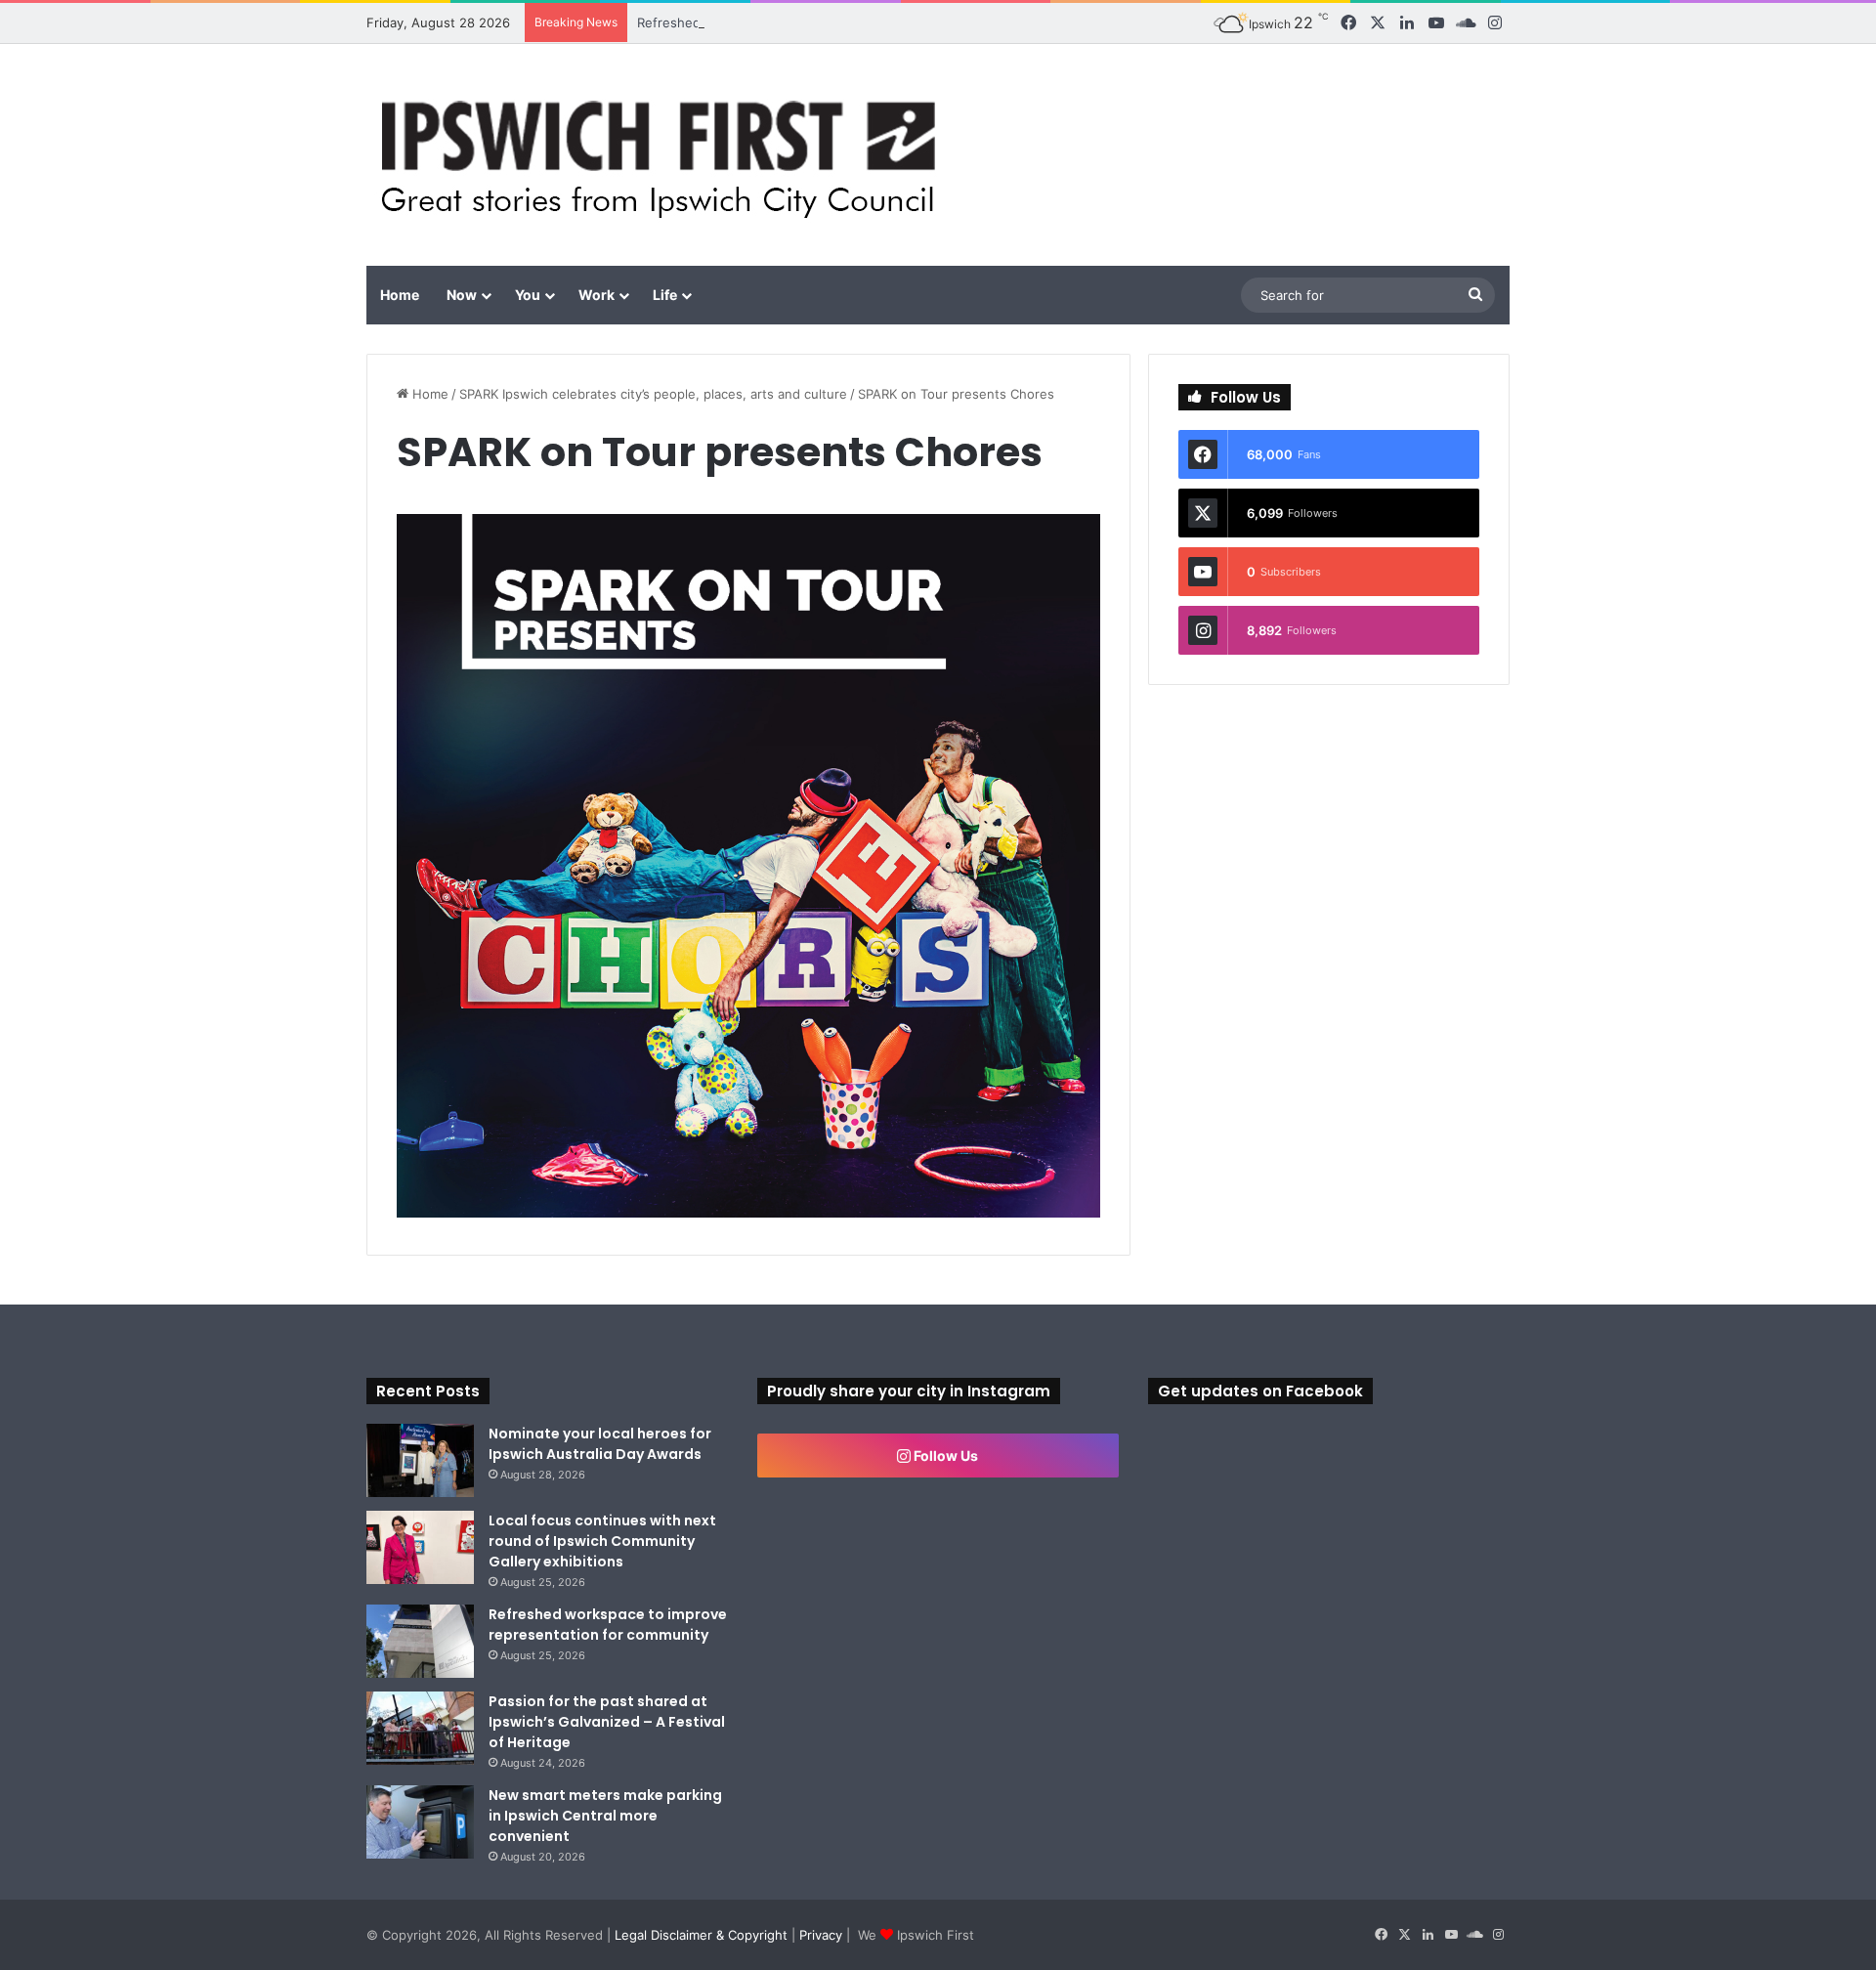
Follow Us (944, 1456)
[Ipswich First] (664, 155)
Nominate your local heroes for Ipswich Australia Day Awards (600, 1444)
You (528, 295)
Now (462, 295)
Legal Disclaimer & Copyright (701, 1935)
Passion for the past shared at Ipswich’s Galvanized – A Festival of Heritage (607, 1722)
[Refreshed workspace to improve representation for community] (420, 1641)
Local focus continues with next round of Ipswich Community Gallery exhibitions (602, 1541)
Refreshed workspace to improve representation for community (832, 22)
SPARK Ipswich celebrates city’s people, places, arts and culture (653, 394)
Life (665, 295)
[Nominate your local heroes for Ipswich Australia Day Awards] (420, 1460)
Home (400, 295)
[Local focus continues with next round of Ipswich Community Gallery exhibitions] (420, 1547)
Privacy (821, 1935)
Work (597, 295)
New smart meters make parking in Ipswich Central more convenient (605, 1816)
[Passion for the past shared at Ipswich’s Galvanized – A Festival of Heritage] (420, 1728)
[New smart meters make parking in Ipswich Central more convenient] (420, 1822)
